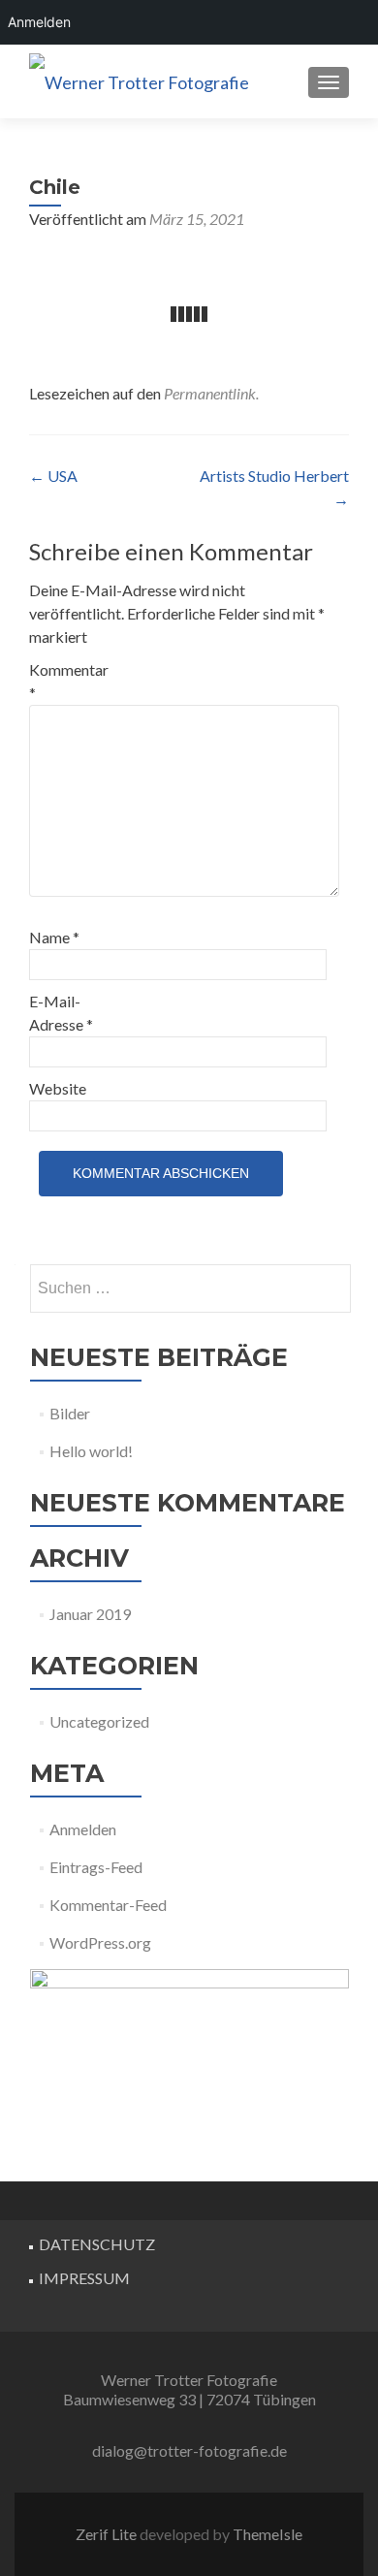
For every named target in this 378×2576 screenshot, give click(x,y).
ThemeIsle (268, 2534)
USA (53, 476)
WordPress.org (100, 1942)
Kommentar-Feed (108, 1905)
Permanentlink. (211, 393)
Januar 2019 (90, 1614)
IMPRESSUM (84, 2278)
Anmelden (83, 1829)
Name (54, 937)
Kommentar (69, 681)
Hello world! (91, 1451)
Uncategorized (99, 1721)
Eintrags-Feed (96, 1867)
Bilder (70, 1413)
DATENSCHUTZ (97, 2244)
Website (58, 1088)
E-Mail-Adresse (61, 1013)
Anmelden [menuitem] (39, 22)
